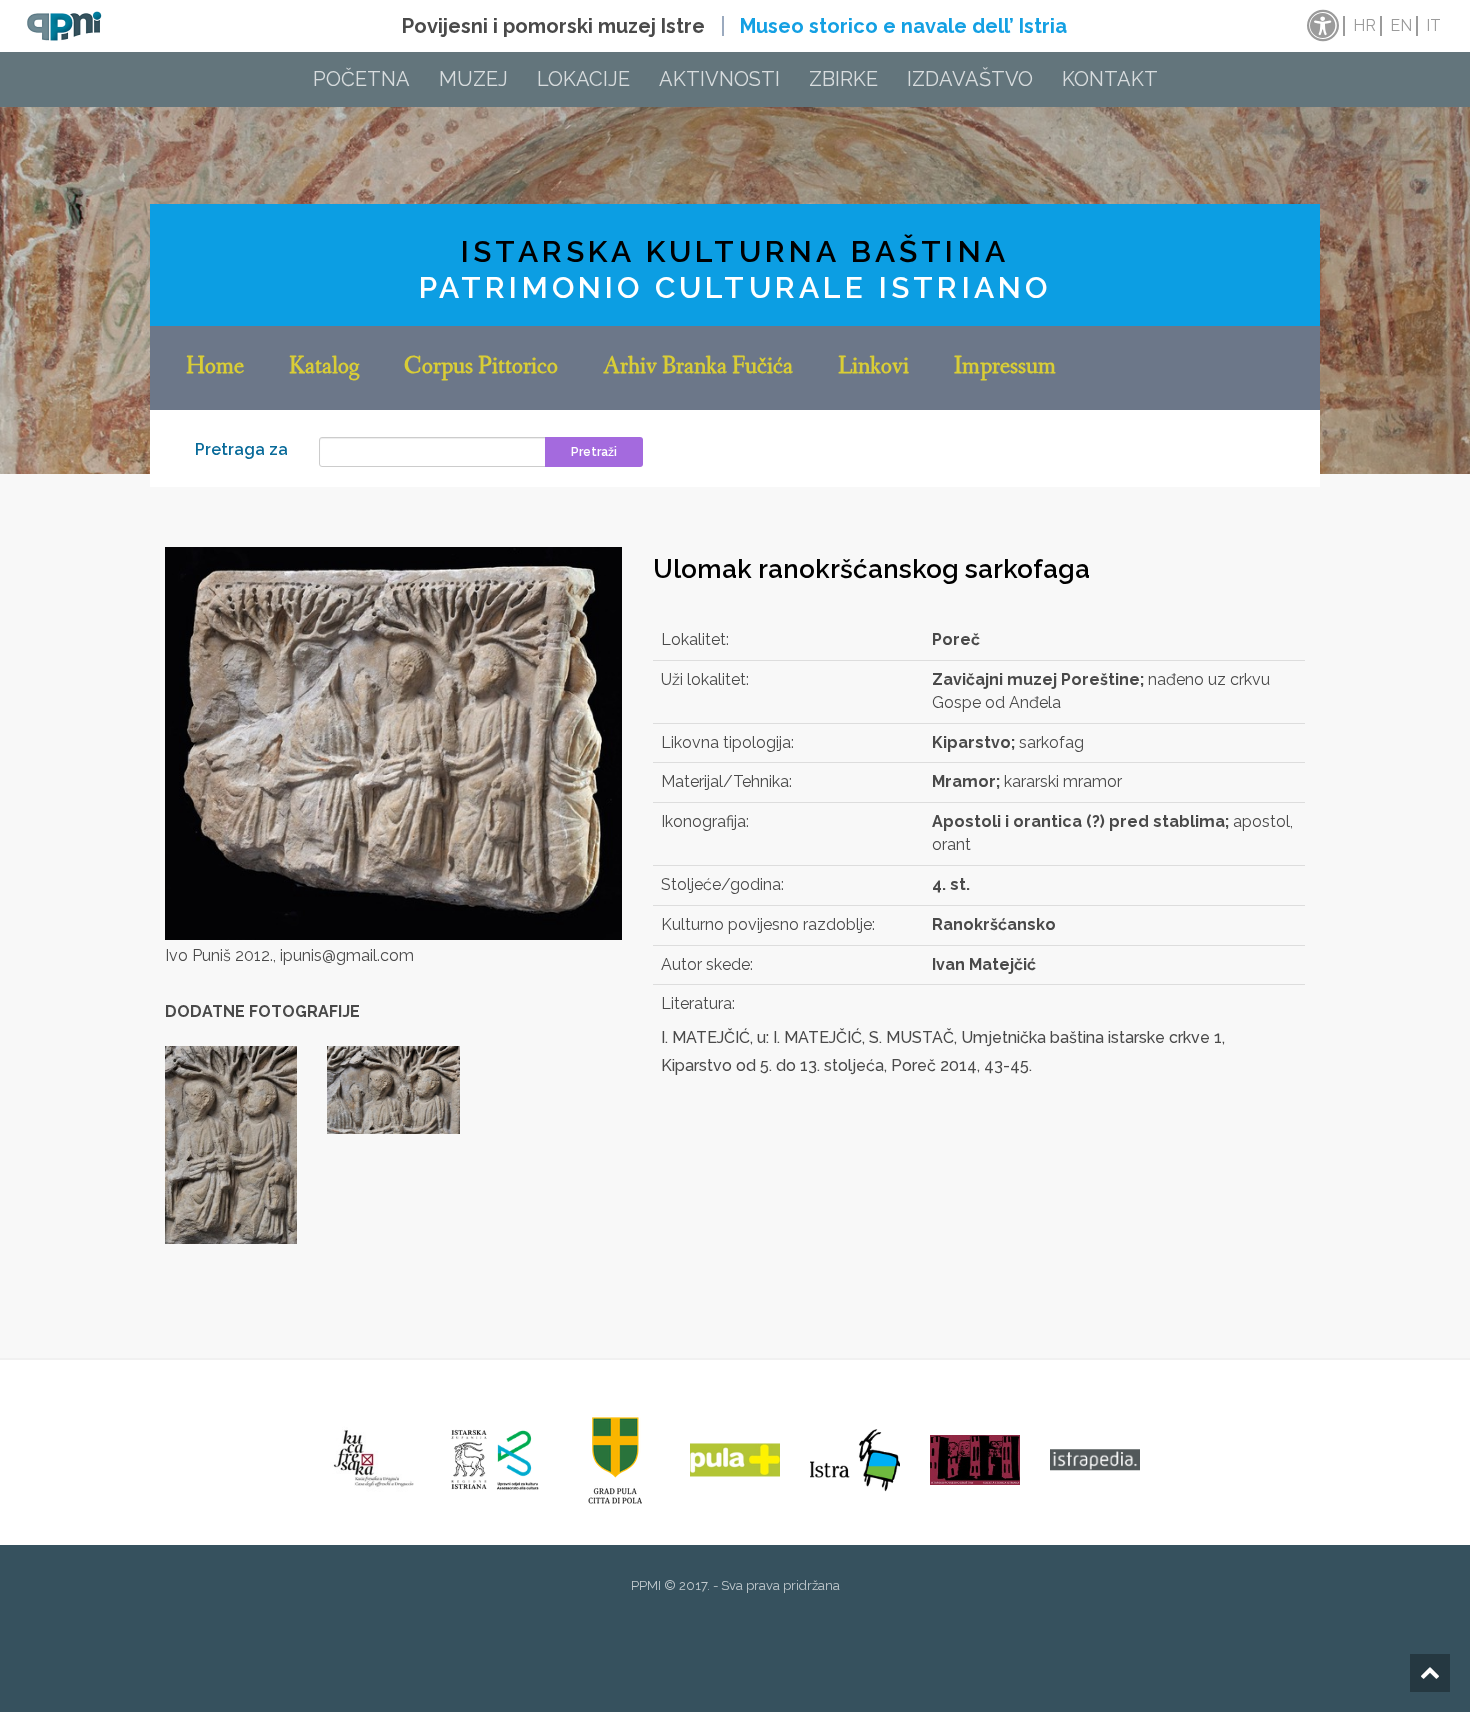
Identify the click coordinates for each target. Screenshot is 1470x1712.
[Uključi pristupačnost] (1321, 26)
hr (1364, 25)
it (1433, 25)
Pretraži (594, 452)
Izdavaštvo (970, 79)
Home (215, 368)
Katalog (324, 368)
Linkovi (873, 368)
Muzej (473, 79)
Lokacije (583, 79)
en (1401, 25)
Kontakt (1110, 79)
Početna (361, 79)
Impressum (1005, 368)
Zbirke (843, 79)
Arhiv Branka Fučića (698, 368)
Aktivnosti (719, 79)
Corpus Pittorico (481, 368)
